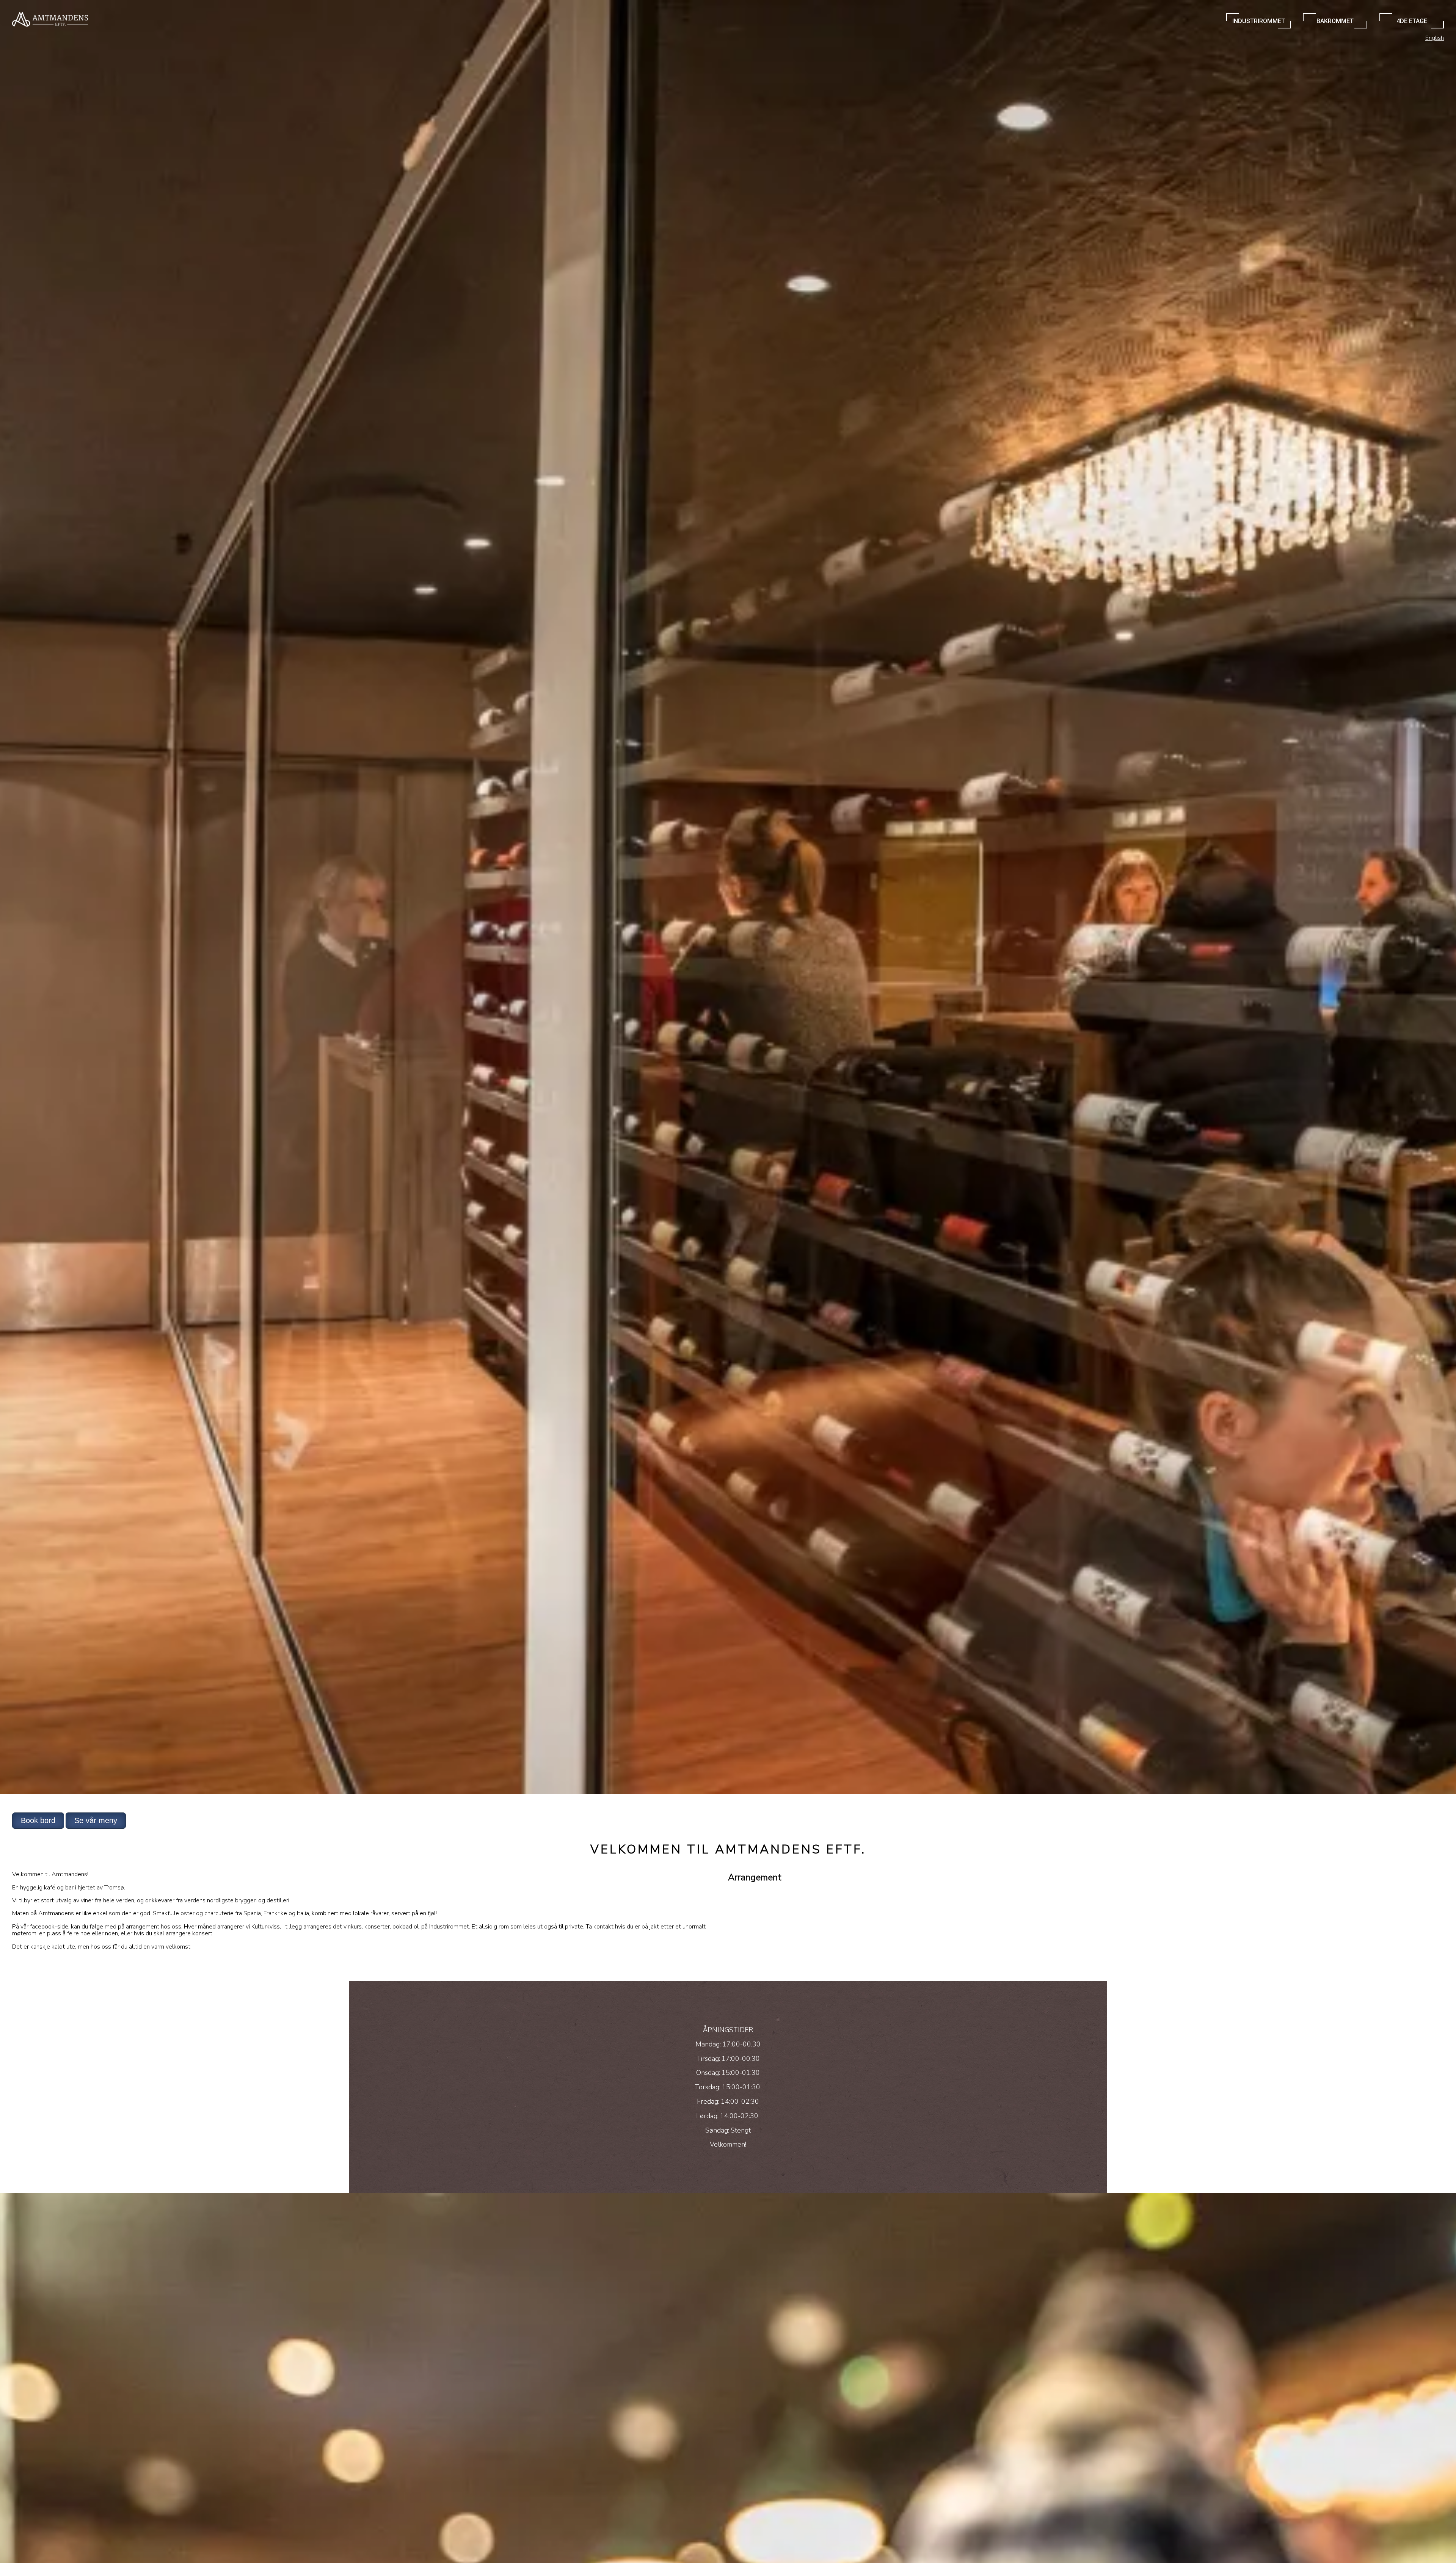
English (1435, 38)
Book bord (38, 1820)
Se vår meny (96, 1820)
